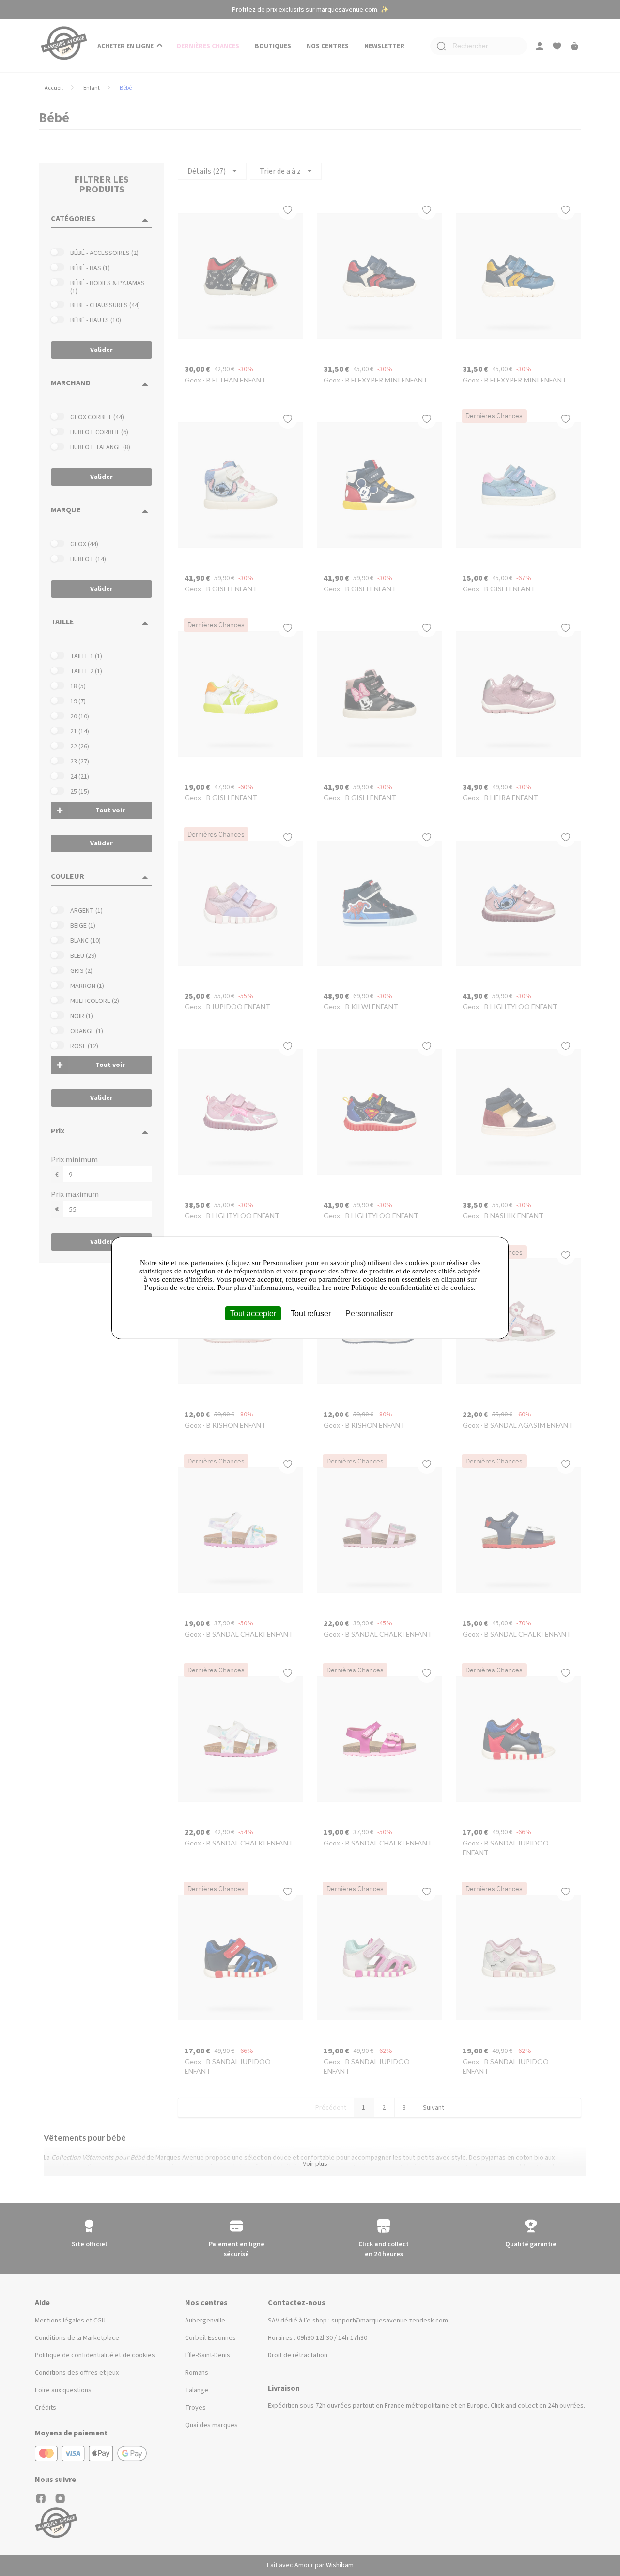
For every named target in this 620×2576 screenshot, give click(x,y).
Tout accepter (253, 1313)
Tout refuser (311, 1313)
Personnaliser (369, 1313)
